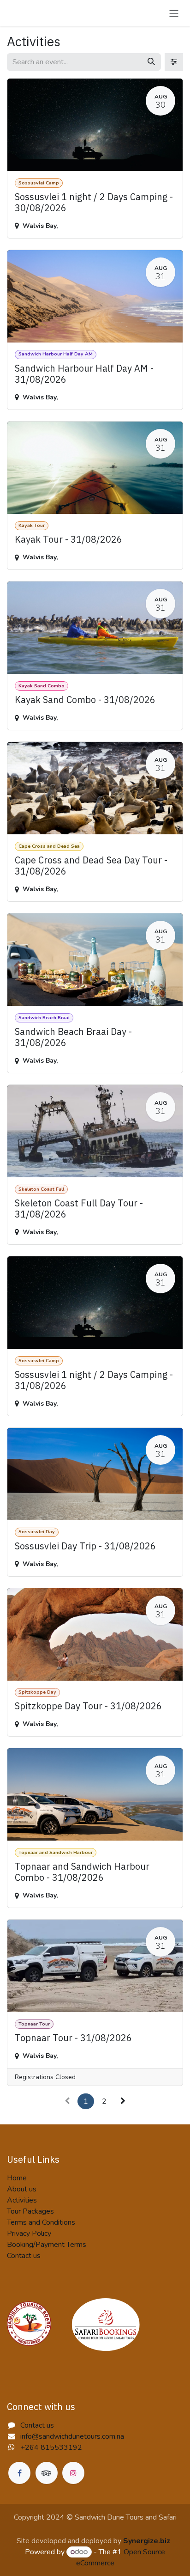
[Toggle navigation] (174, 13)
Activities (22, 2200)
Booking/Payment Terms (47, 2245)
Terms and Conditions (41, 2222)
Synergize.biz (147, 2541)
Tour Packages (30, 2211)
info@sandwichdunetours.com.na (72, 2436)
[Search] (151, 62)
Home (17, 2178)
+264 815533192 (51, 2448)
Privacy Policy (29, 2233)
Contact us (24, 2256)
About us (22, 2189)
